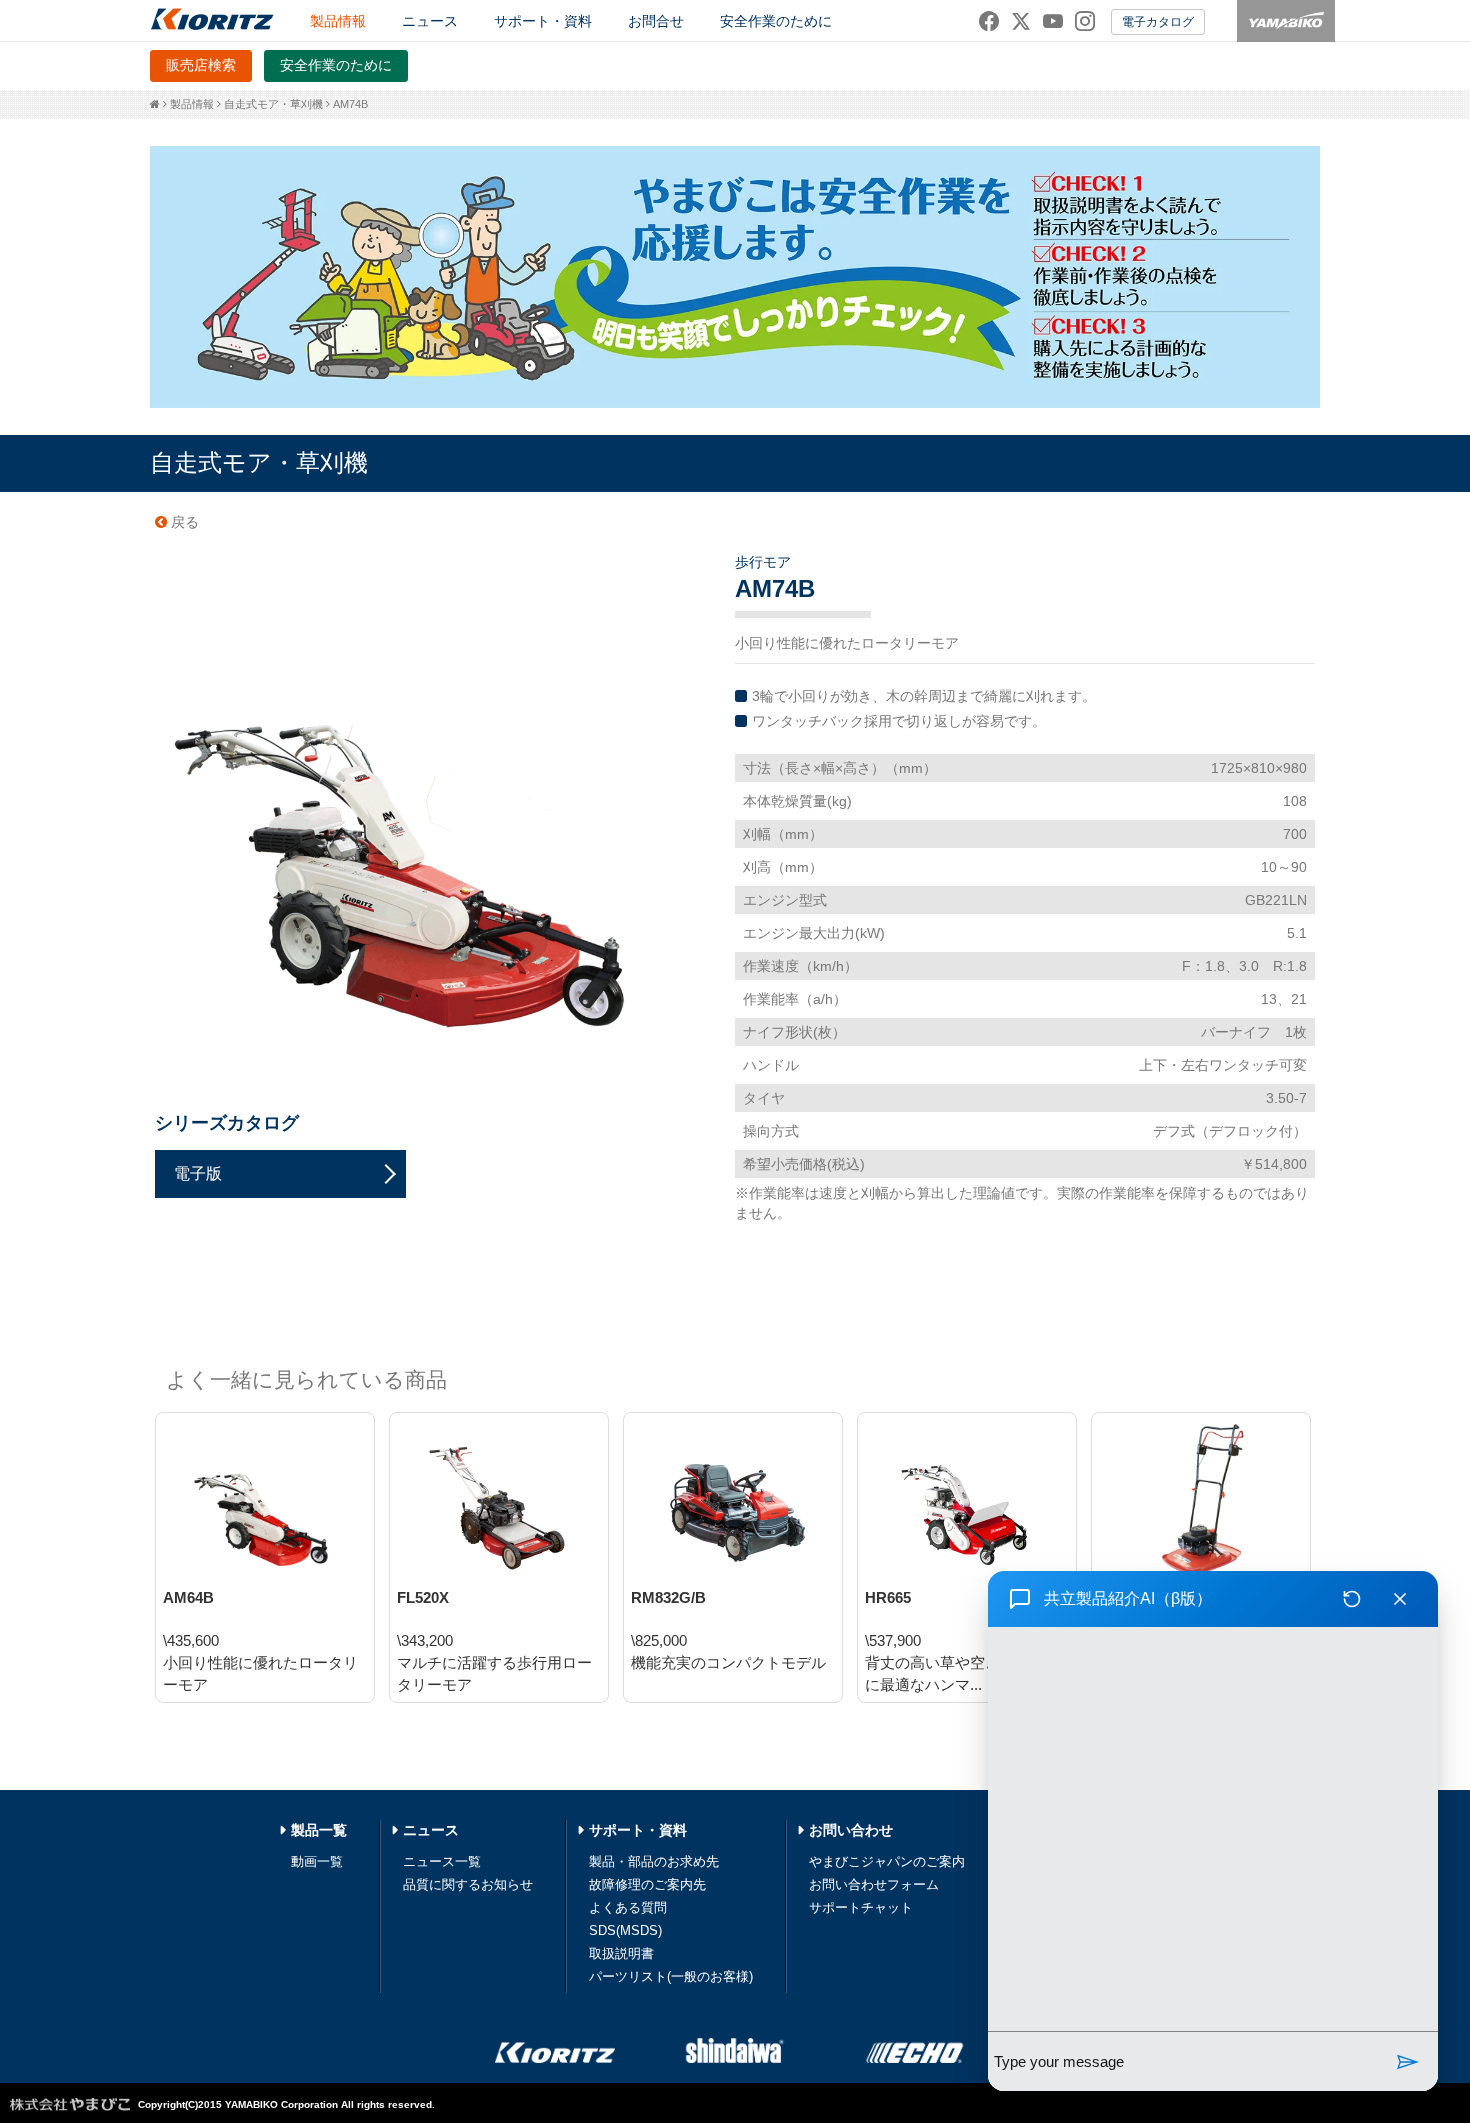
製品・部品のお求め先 (654, 1861)
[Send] (1408, 2061)
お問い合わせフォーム (874, 1884)
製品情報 (192, 104)
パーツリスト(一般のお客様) (671, 1976)
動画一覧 (317, 1861)
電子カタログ (1158, 22)
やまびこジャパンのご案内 (887, 1861)
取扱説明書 (621, 1953)
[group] (1213, 1829)
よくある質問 (628, 1907)
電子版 (198, 1173)
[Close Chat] (1400, 1599)
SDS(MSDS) (625, 1930)
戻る (183, 522)
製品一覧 (319, 1830)
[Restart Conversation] (1352, 1599)
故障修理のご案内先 (647, 1884)
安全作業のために (776, 21)
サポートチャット (861, 1907)
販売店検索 (201, 65)
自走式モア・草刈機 (273, 104)
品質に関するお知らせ (468, 1884)
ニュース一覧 (442, 1861)
